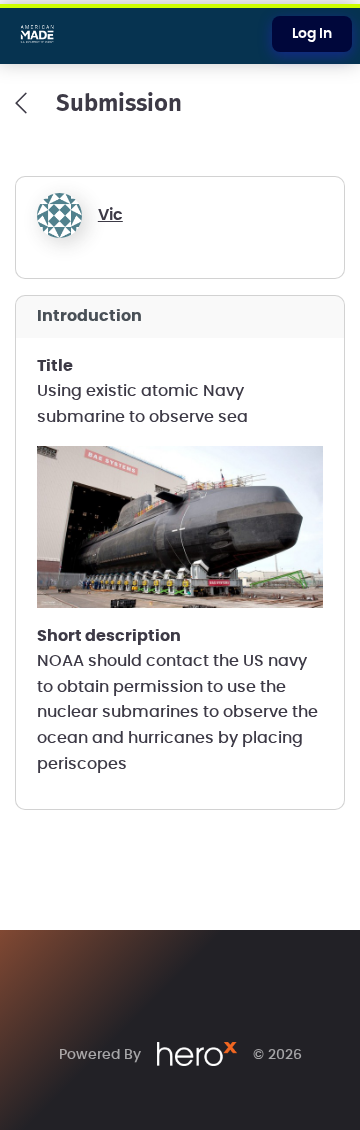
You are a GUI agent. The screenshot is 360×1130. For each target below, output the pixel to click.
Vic (110, 215)
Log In (312, 34)
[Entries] (21, 103)
